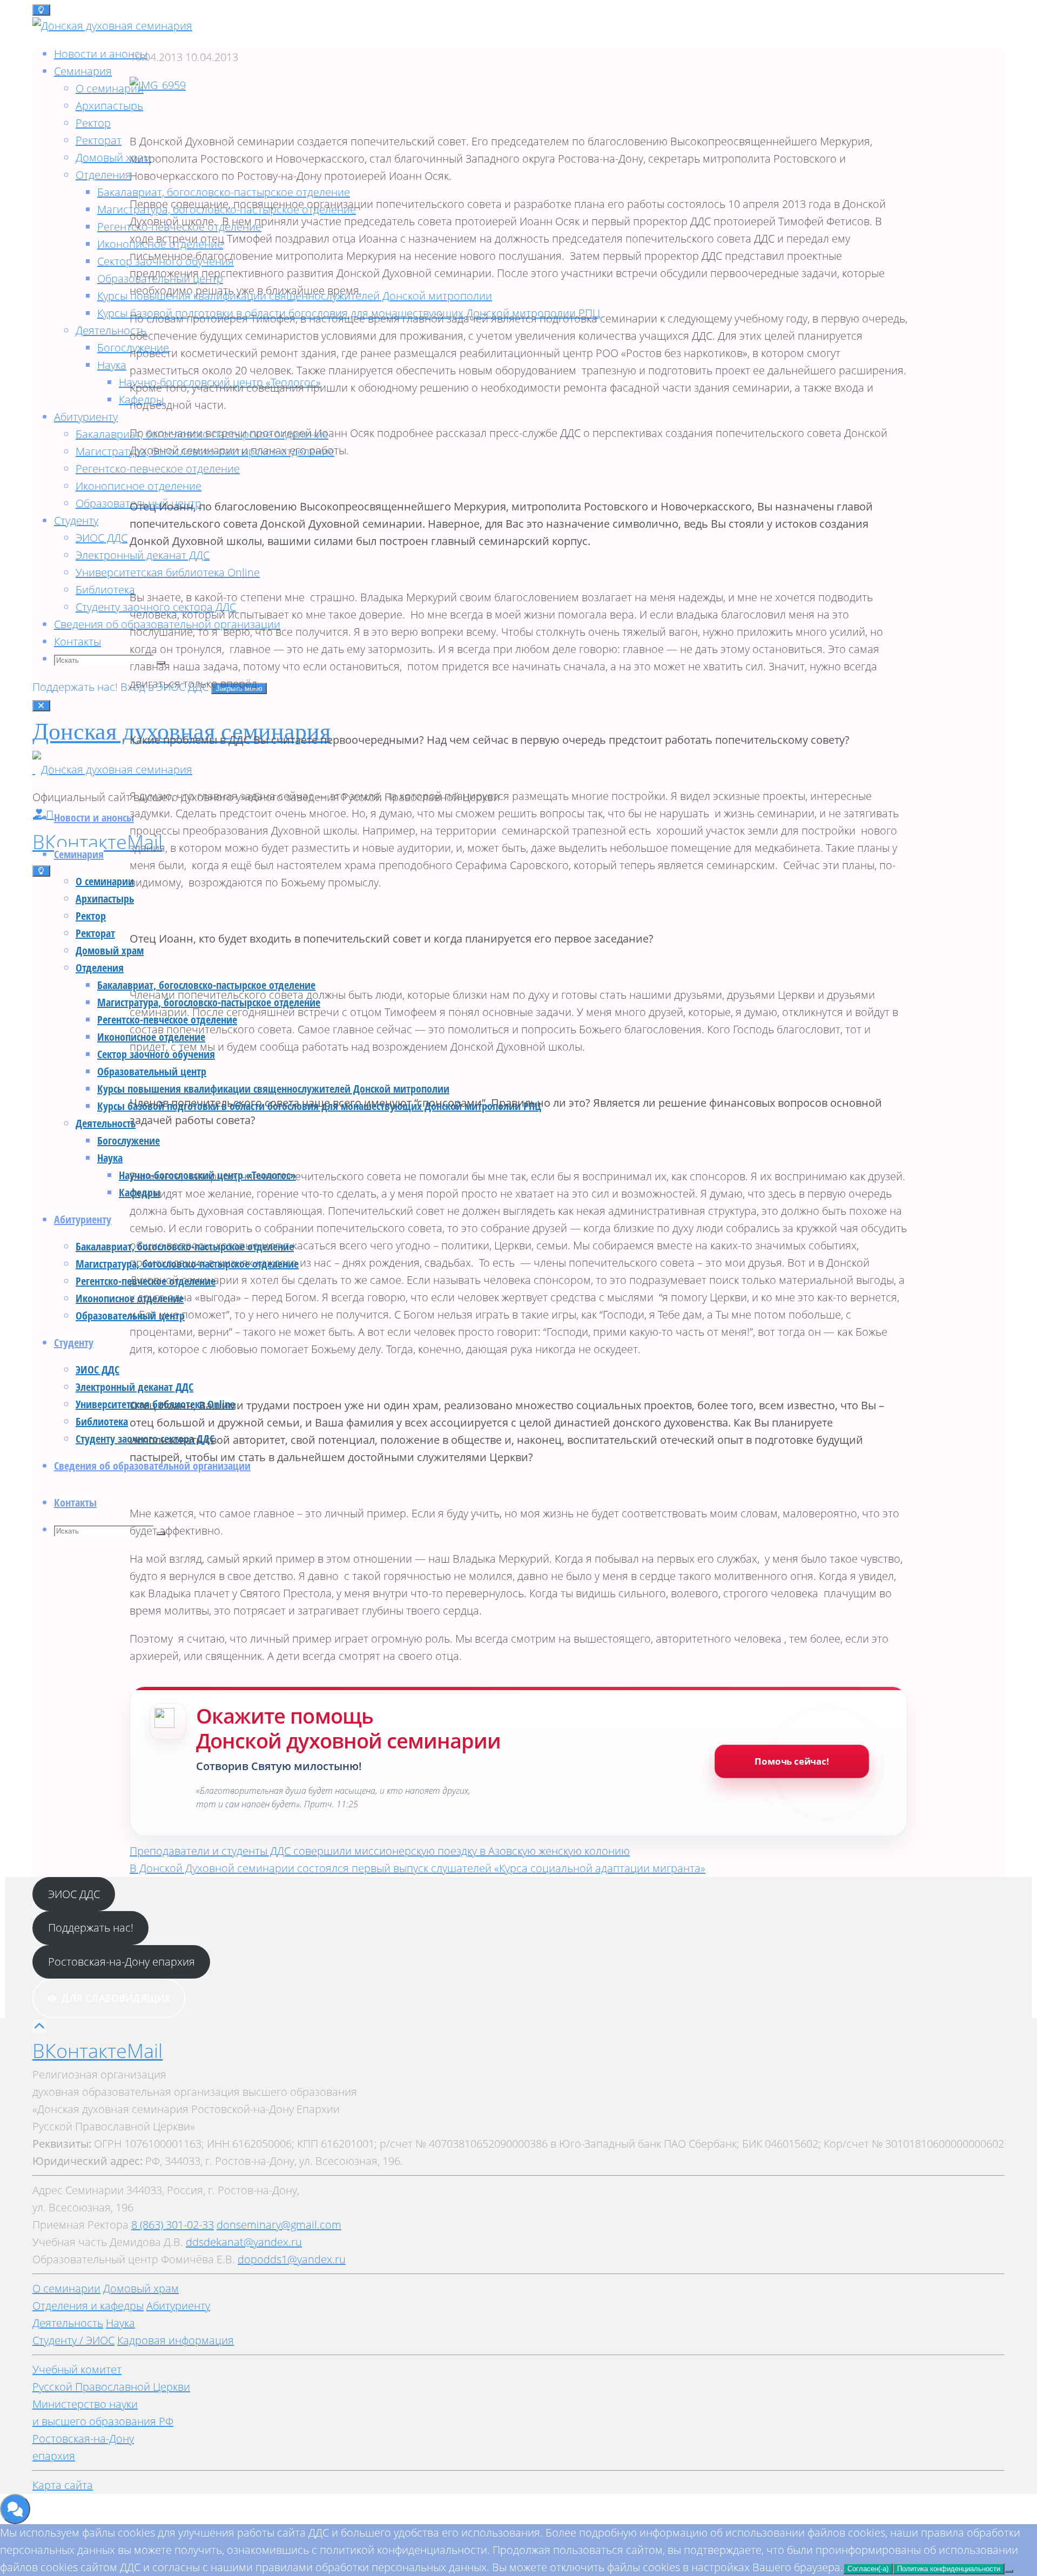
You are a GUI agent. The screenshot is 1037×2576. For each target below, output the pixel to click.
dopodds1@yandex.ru (292, 2259)
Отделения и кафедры (88, 2306)
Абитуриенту (178, 2306)
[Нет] (1009, 2571)
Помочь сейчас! (792, 1761)
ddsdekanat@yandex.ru (244, 2242)
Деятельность (68, 2323)
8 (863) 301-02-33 (173, 2225)
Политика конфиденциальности (949, 2569)
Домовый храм (141, 2288)
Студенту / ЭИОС (73, 2340)
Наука (120, 2323)
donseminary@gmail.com (279, 2225)
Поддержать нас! (76, 687)
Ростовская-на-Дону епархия (122, 1962)
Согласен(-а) (868, 2569)
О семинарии (66, 2288)
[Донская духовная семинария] (112, 769)
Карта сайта (63, 2485)
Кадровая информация (176, 2340)
